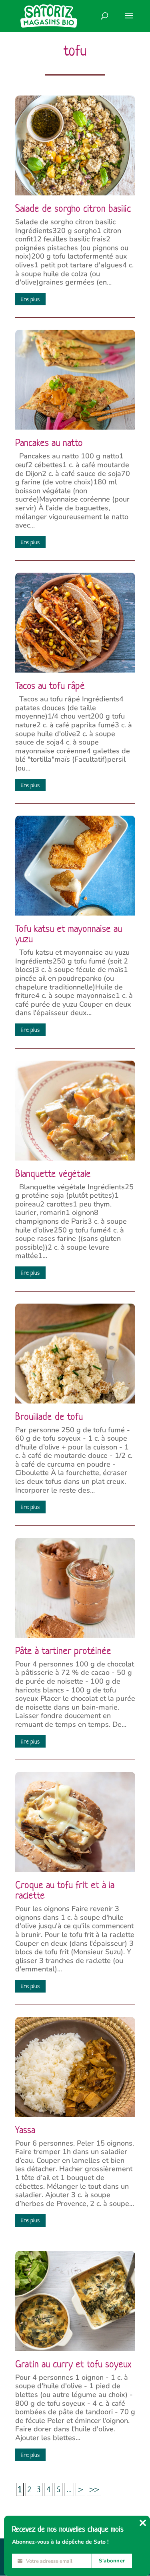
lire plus (30, 299)
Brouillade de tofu (49, 1417)
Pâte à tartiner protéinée (63, 1651)
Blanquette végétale (53, 1174)
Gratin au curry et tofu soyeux (73, 2364)
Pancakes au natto (49, 443)
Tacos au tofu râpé (50, 686)
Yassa (25, 2130)
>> (94, 2489)
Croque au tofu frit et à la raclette (65, 1890)
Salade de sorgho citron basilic (73, 209)
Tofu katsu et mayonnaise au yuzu (69, 934)
